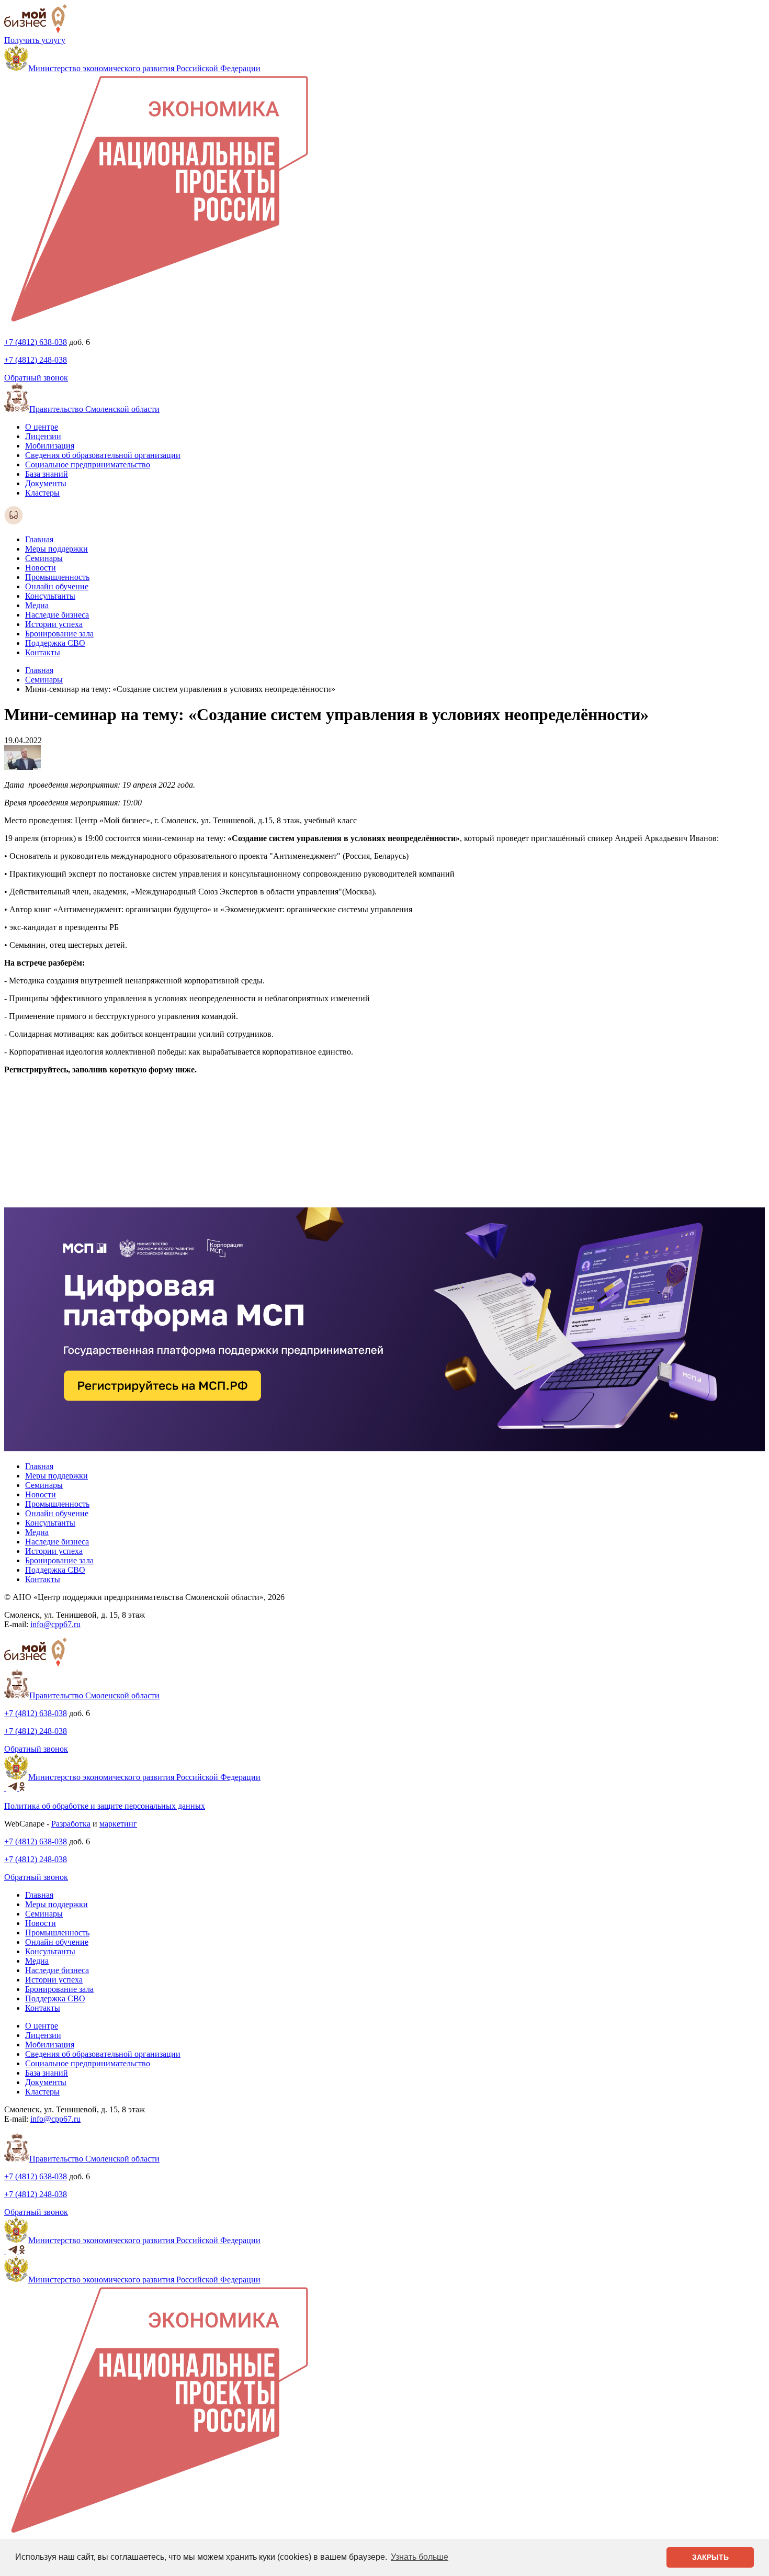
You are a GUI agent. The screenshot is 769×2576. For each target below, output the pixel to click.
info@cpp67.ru (55, 1624)
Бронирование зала (59, 634)
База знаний (47, 474)
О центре (42, 427)
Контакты (43, 652)
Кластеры (42, 493)
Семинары (44, 558)
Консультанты (50, 596)
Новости (41, 568)
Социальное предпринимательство (88, 464)
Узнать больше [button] (420, 2557)
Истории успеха (54, 624)
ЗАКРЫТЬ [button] (710, 2557)
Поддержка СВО (55, 643)
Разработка (71, 1824)
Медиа (37, 605)
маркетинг (118, 1824)
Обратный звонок (36, 378)
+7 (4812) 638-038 (36, 342)
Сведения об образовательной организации (103, 455)
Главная (39, 539)
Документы (46, 483)
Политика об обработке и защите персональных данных (105, 1806)
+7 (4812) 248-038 (36, 360)
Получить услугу (35, 40)
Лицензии (43, 436)
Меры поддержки (56, 549)
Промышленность (57, 577)
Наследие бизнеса (57, 615)
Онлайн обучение (57, 586)
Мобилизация (50, 446)
